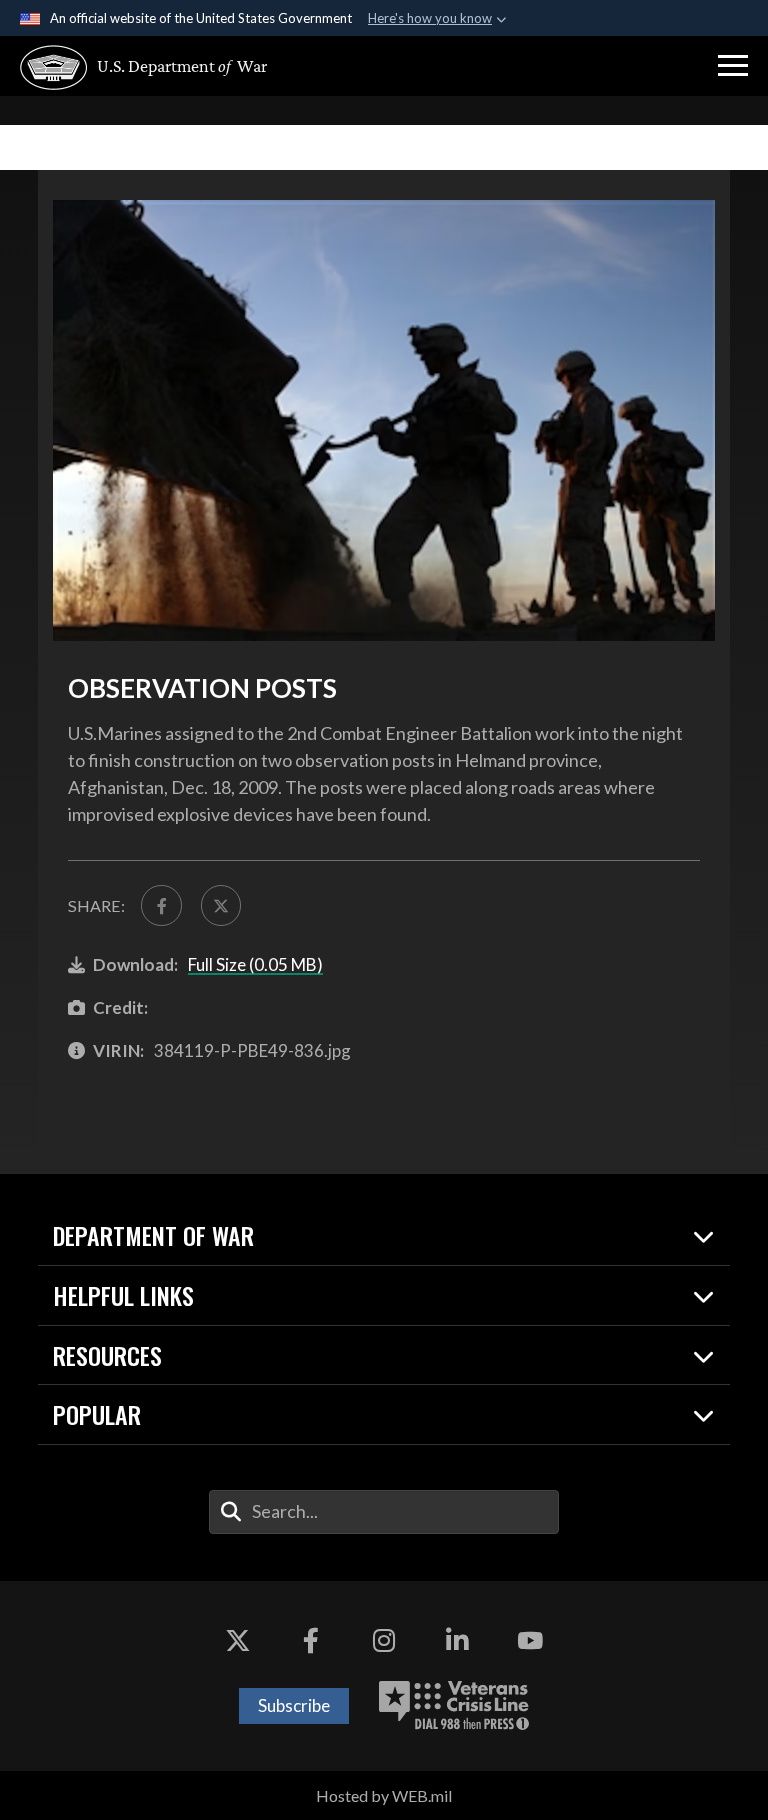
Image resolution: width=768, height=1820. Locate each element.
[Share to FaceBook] (161, 905)
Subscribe (294, 1705)
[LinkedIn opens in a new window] (457, 1641)
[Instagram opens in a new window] (384, 1641)
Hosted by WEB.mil (384, 1795)
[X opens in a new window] (238, 1641)
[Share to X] (221, 905)
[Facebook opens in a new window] (311, 1641)
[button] (733, 66)
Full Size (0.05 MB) (255, 964)
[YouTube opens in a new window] (530, 1641)
